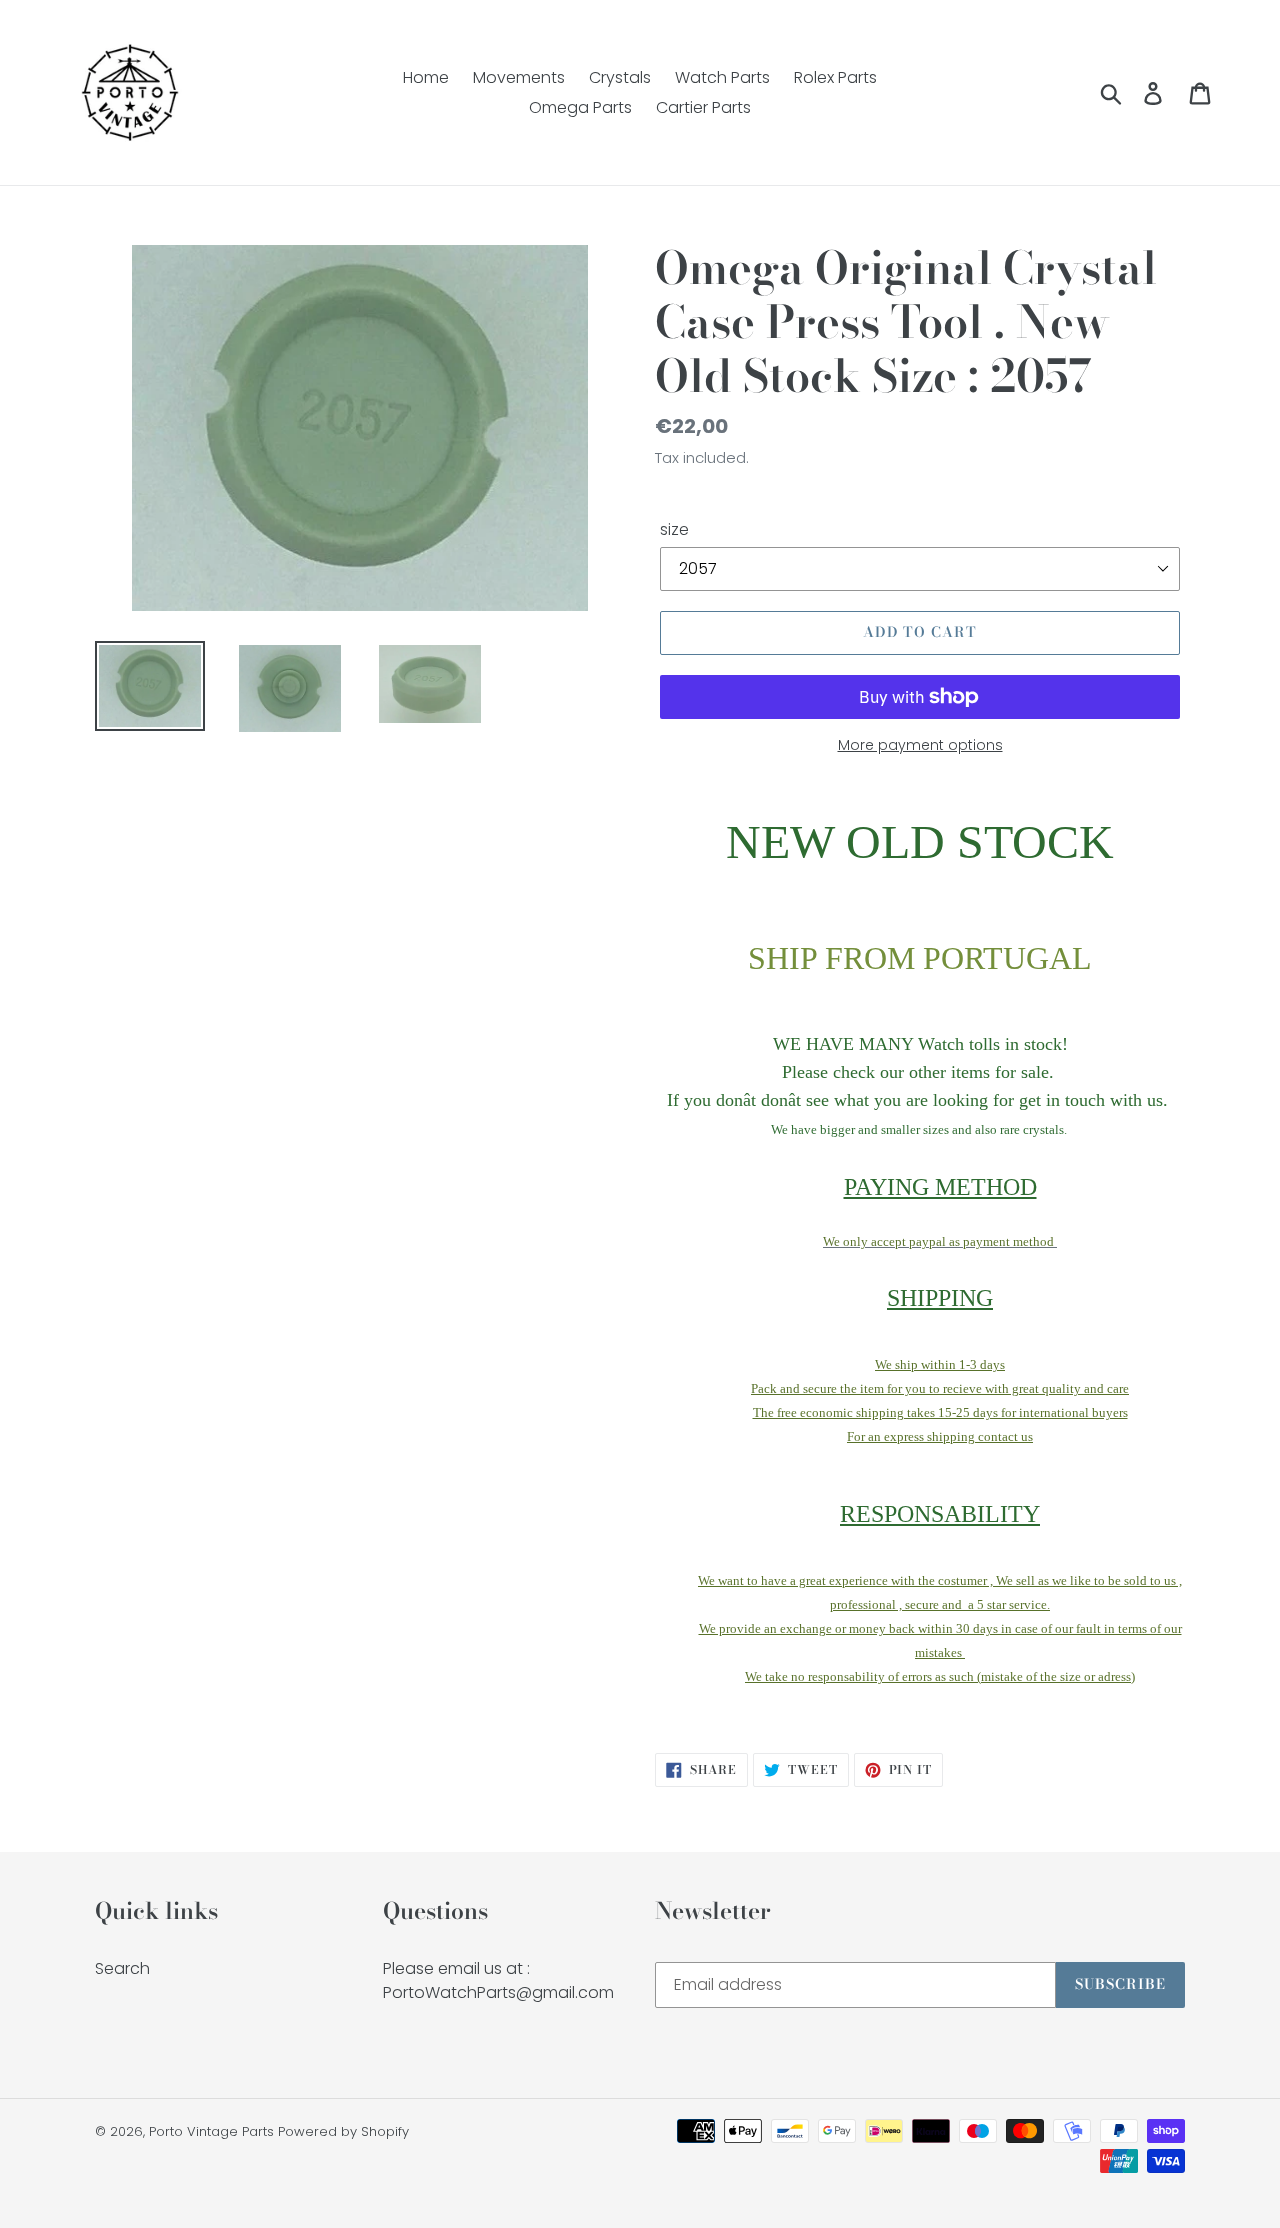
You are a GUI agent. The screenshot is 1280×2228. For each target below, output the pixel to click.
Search (122, 1968)
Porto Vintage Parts (211, 2131)
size (674, 529)
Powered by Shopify (343, 2131)
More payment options (920, 745)
